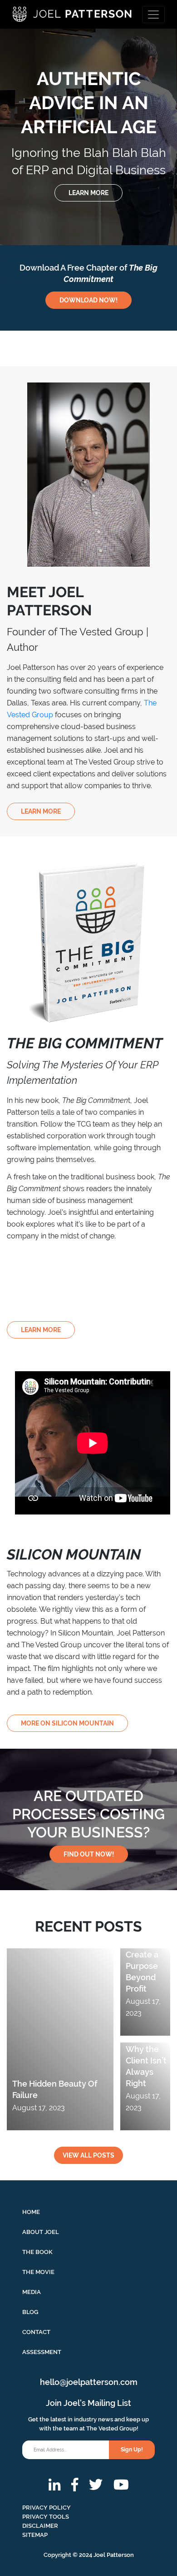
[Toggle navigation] (153, 15)
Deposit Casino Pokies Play (45, 269)
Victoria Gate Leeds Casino (52, 37)
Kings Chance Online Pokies (53, 70)
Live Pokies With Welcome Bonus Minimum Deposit (67, 155)
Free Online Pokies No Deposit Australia (52, 128)
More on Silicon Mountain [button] (67, 1723)
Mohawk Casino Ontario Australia (55, 292)
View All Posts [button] (88, 2155)
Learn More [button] (41, 811)
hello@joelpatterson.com (89, 2382)
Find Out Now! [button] (89, 1854)
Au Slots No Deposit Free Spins (52, 221)
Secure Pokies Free (42, 54)
